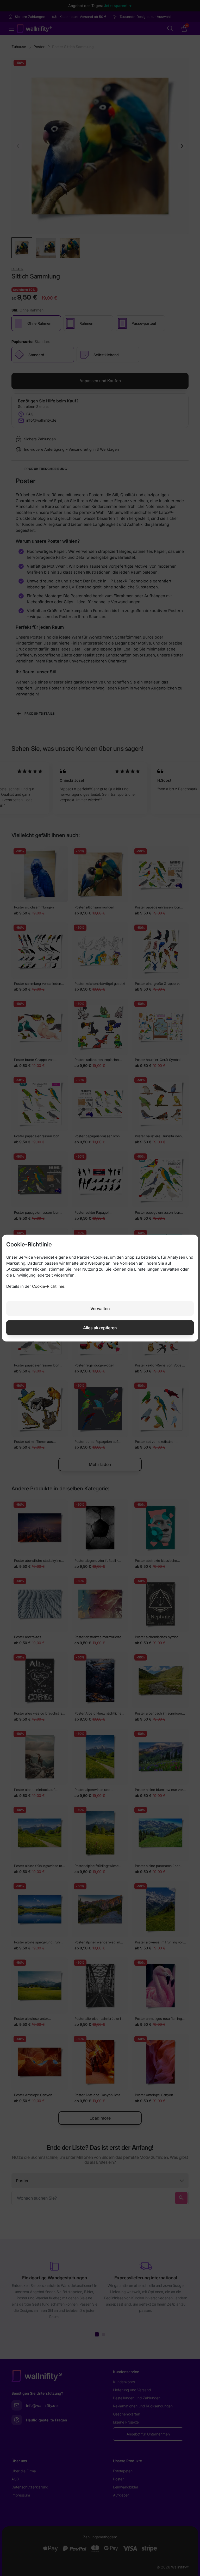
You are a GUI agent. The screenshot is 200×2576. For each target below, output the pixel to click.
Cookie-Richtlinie (48, 1286)
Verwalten (100, 1308)
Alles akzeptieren (100, 1327)
